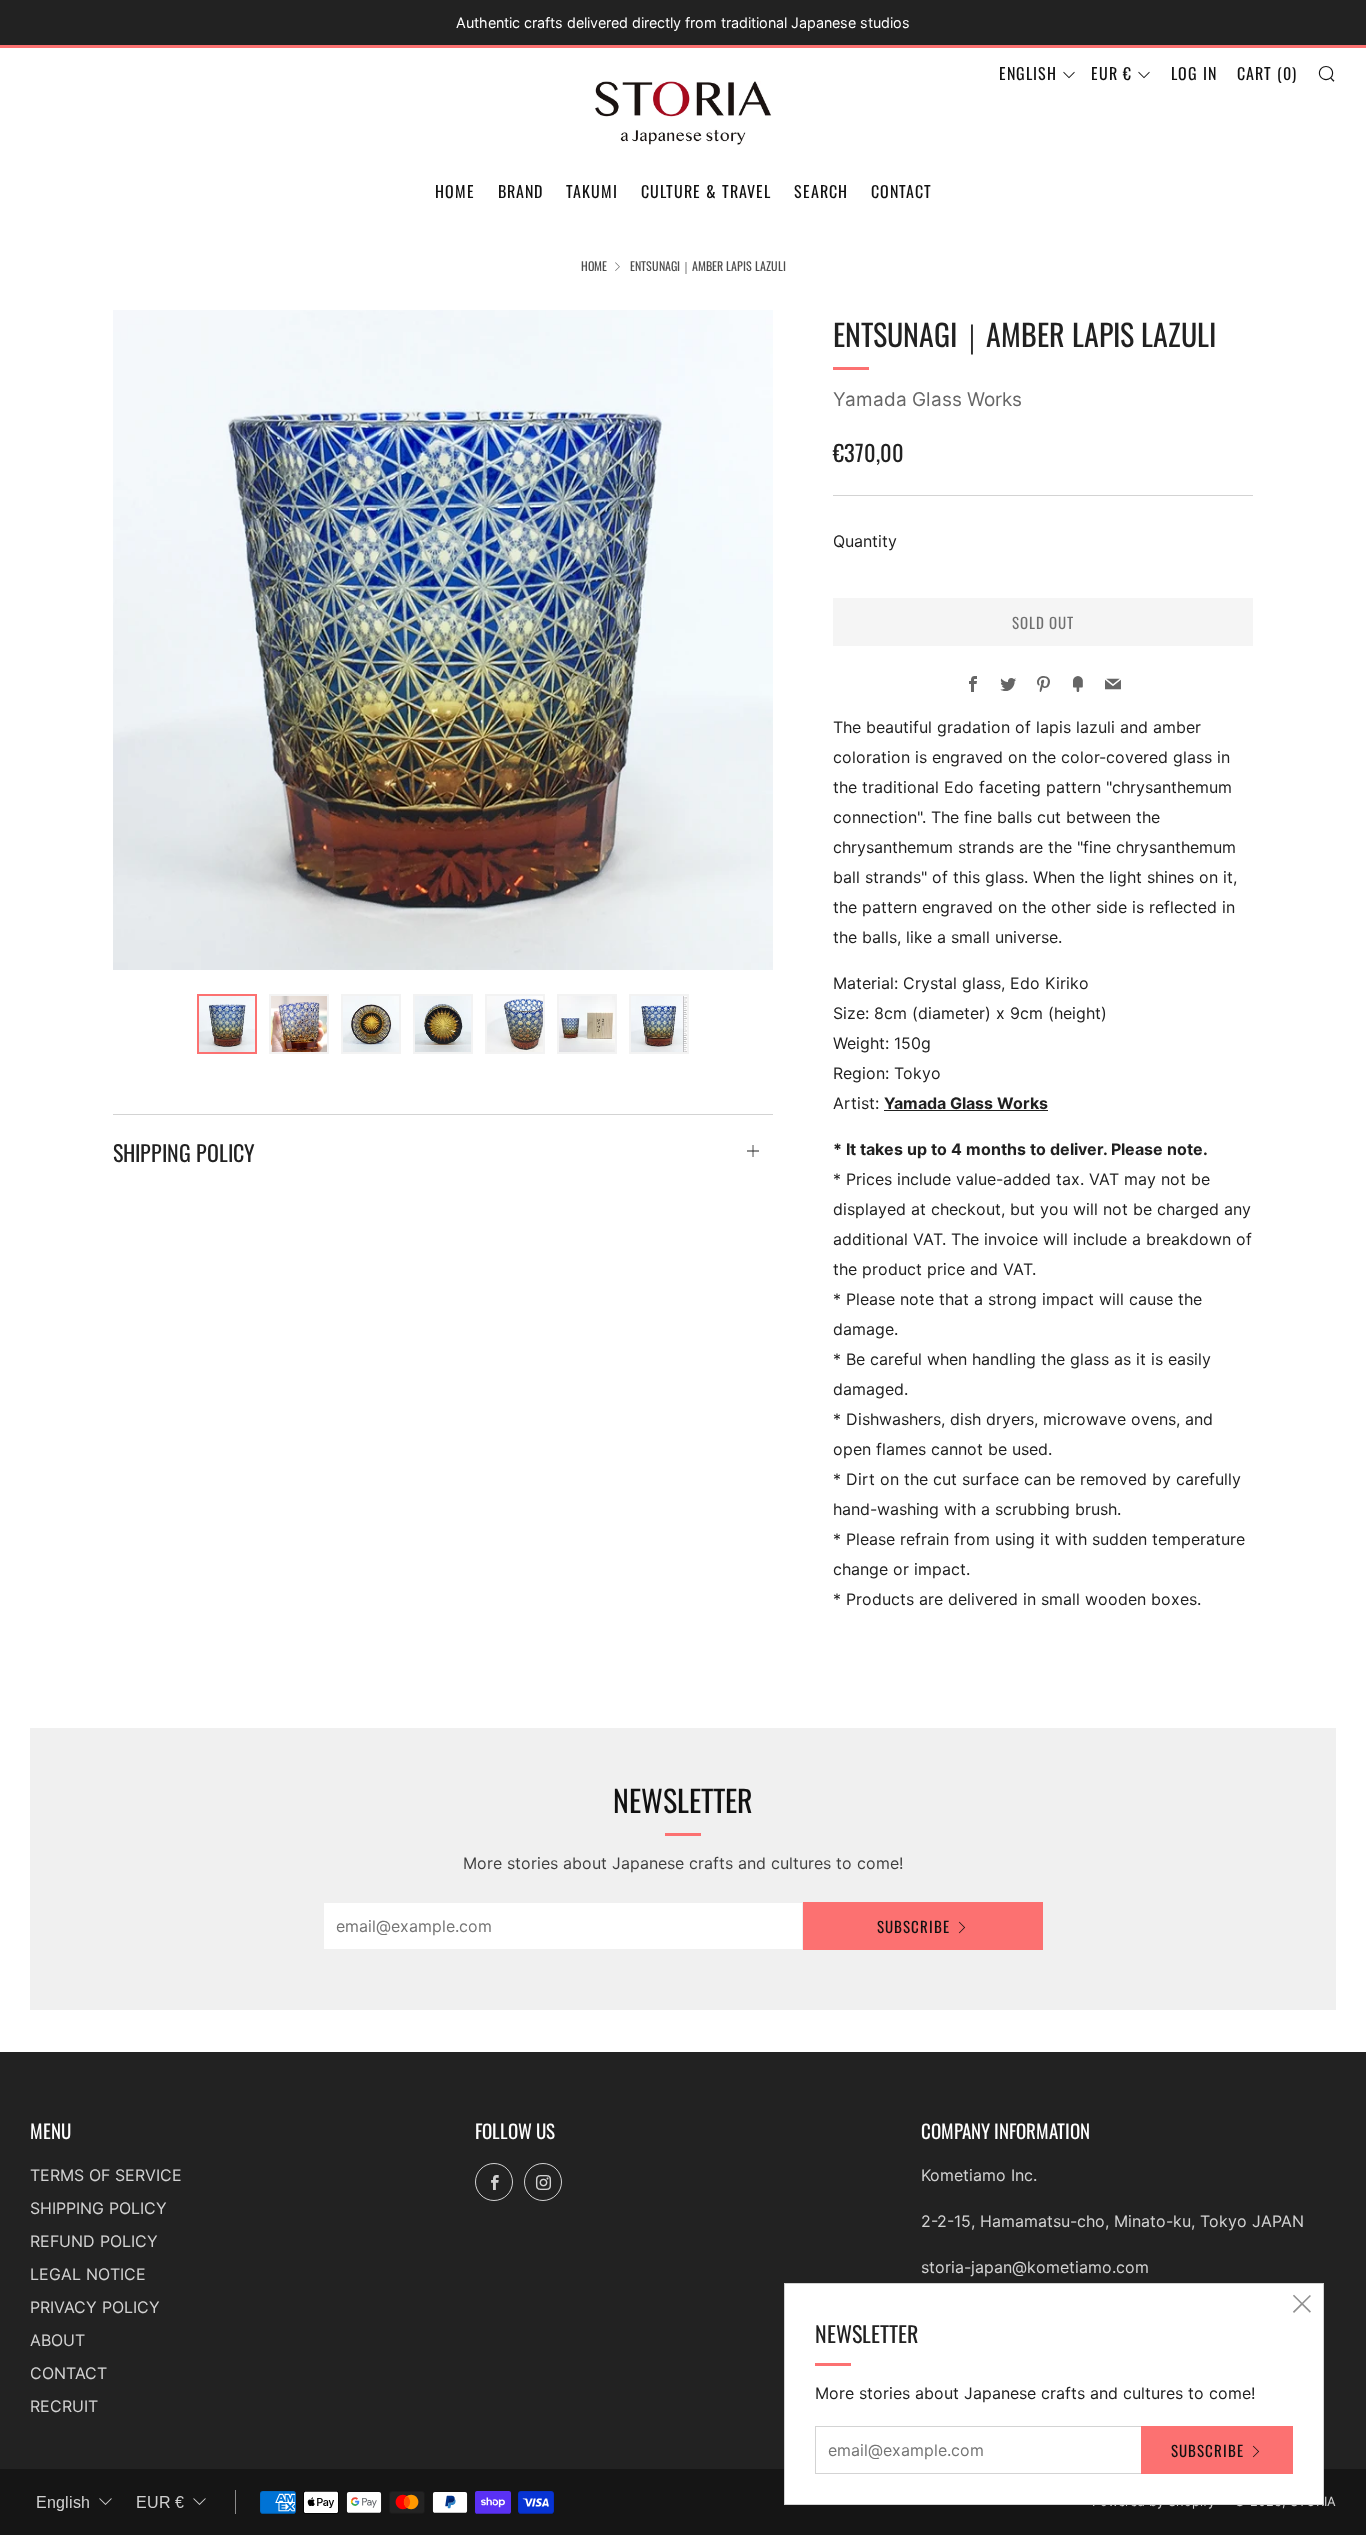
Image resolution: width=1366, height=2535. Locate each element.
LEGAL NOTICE (88, 2274)
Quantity (865, 541)
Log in (1194, 73)
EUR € (1111, 73)
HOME (455, 191)
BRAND (520, 191)
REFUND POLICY (94, 2241)
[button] (227, 1024)
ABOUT (57, 2340)
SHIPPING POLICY (98, 2208)
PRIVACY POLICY (95, 2307)
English (1028, 73)
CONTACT (901, 191)
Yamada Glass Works (927, 399)
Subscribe (913, 1926)
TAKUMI (592, 191)
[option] (443, 640)
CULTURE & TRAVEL (706, 191)
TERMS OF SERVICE (106, 2175)
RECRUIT (64, 2406)
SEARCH (821, 191)
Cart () (1267, 73)
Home (594, 265)
